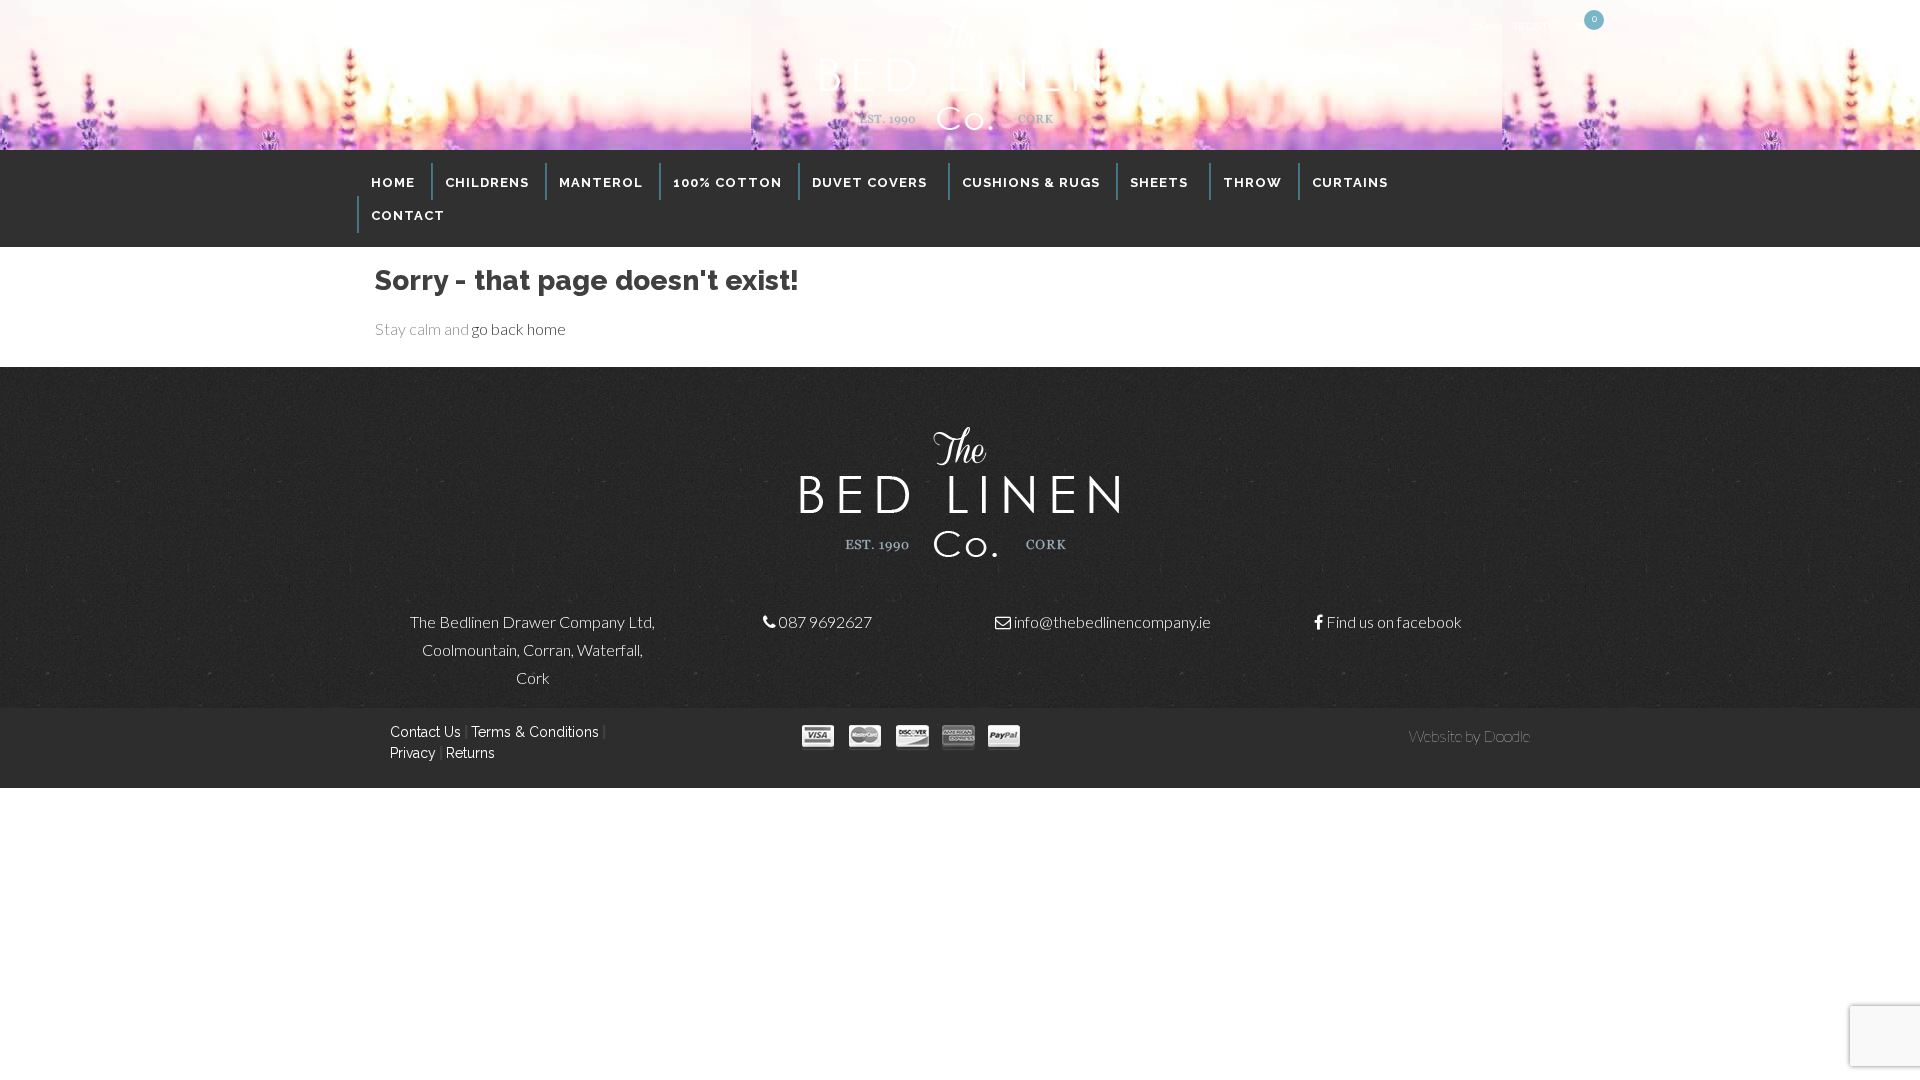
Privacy (413, 753)
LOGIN (1483, 26)
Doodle (1506, 735)
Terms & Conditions (535, 732)
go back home (519, 328)
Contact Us (425, 732)
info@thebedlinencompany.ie (1112, 621)
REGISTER (1537, 26)
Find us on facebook (1394, 621)
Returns (470, 753)
